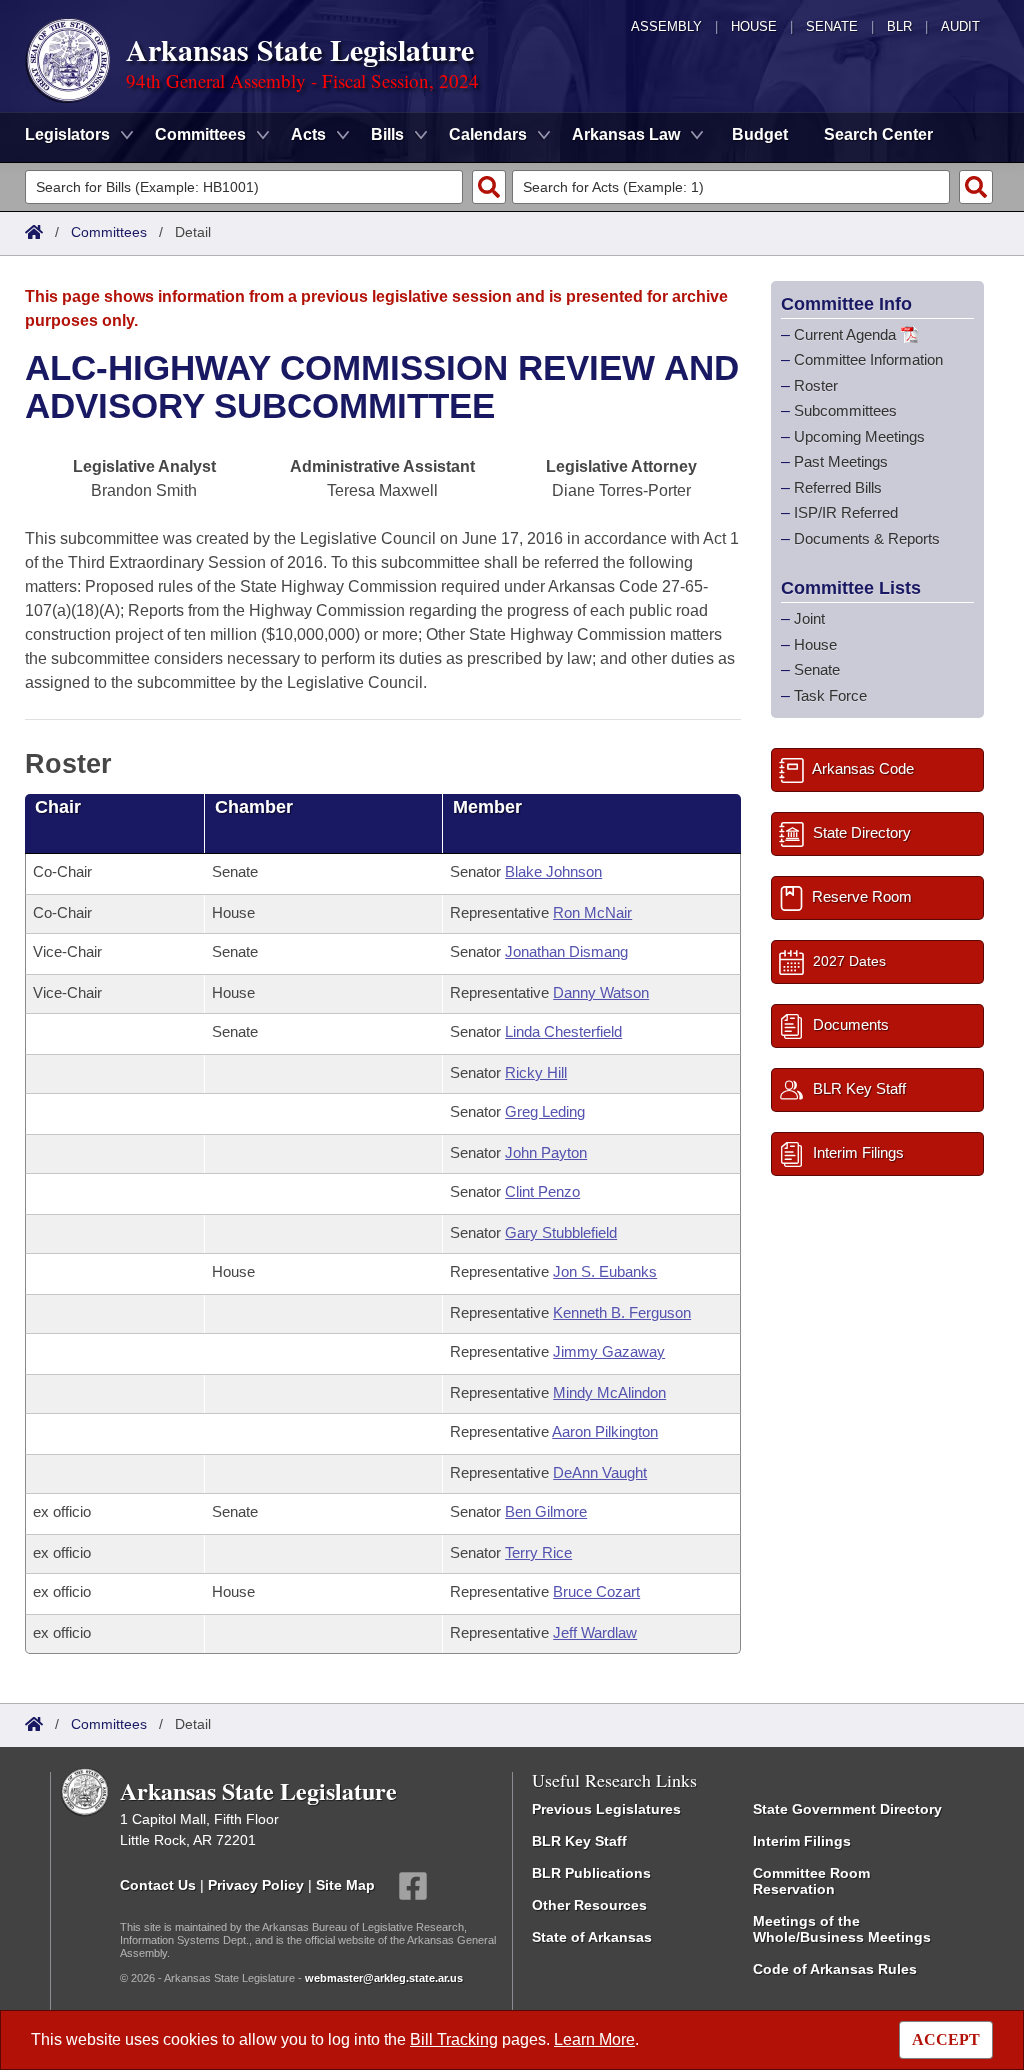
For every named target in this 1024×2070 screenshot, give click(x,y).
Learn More (594, 2039)
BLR (899, 26)
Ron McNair (592, 912)
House (754, 26)
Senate (832, 26)
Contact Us (158, 1885)
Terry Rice (538, 1552)
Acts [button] (308, 134)
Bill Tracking (454, 2039)
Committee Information (868, 359)
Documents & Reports (867, 538)
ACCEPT (946, 2039)
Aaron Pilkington (605, 1431)
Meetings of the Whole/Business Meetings (842, 1929)
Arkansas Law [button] (626, 134)
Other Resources (589, 1905)
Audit (960, 26)
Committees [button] (200, 134)
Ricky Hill (536, 1072)
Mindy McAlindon (609, 1392)
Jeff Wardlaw (595, 1632)
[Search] (489, 187)
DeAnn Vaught (600, 1472)
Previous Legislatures (606, 1809)
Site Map (345, 1885)
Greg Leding (545, 1111)
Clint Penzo (542, 1191)
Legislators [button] (67, 134)
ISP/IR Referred (846, 512)
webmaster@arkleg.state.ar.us (384, 1978)
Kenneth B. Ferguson (622, 1312)
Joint (809, 618)
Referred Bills (838, 487)
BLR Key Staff (579, 1841)
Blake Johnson (553, 871)
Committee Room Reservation (811, 1881)
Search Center (878, 134)
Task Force (830, 695)
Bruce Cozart (596, 1591)
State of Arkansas (592, 1937)
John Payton (546, 1152)
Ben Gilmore (546, 1511)
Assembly (666, 26)
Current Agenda (845, 334)
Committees (109, 232)
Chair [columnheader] (58, 807)
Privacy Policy (256, 1885)
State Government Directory (847, 1809)
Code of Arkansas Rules (835, 1969)
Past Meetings (841, 461)
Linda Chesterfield (563, 1031)
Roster (816, 385)
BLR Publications (591, 1873)
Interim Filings (802, 1841)
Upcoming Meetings (859, 436)
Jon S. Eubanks (605, 1271)
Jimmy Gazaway (609, 1351)
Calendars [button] (488, 134)
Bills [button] (387, 134)
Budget (760, 134)
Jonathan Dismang (566, 951)
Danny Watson (601, 992)
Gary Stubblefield (561, 1232)
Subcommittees (845, 410)
